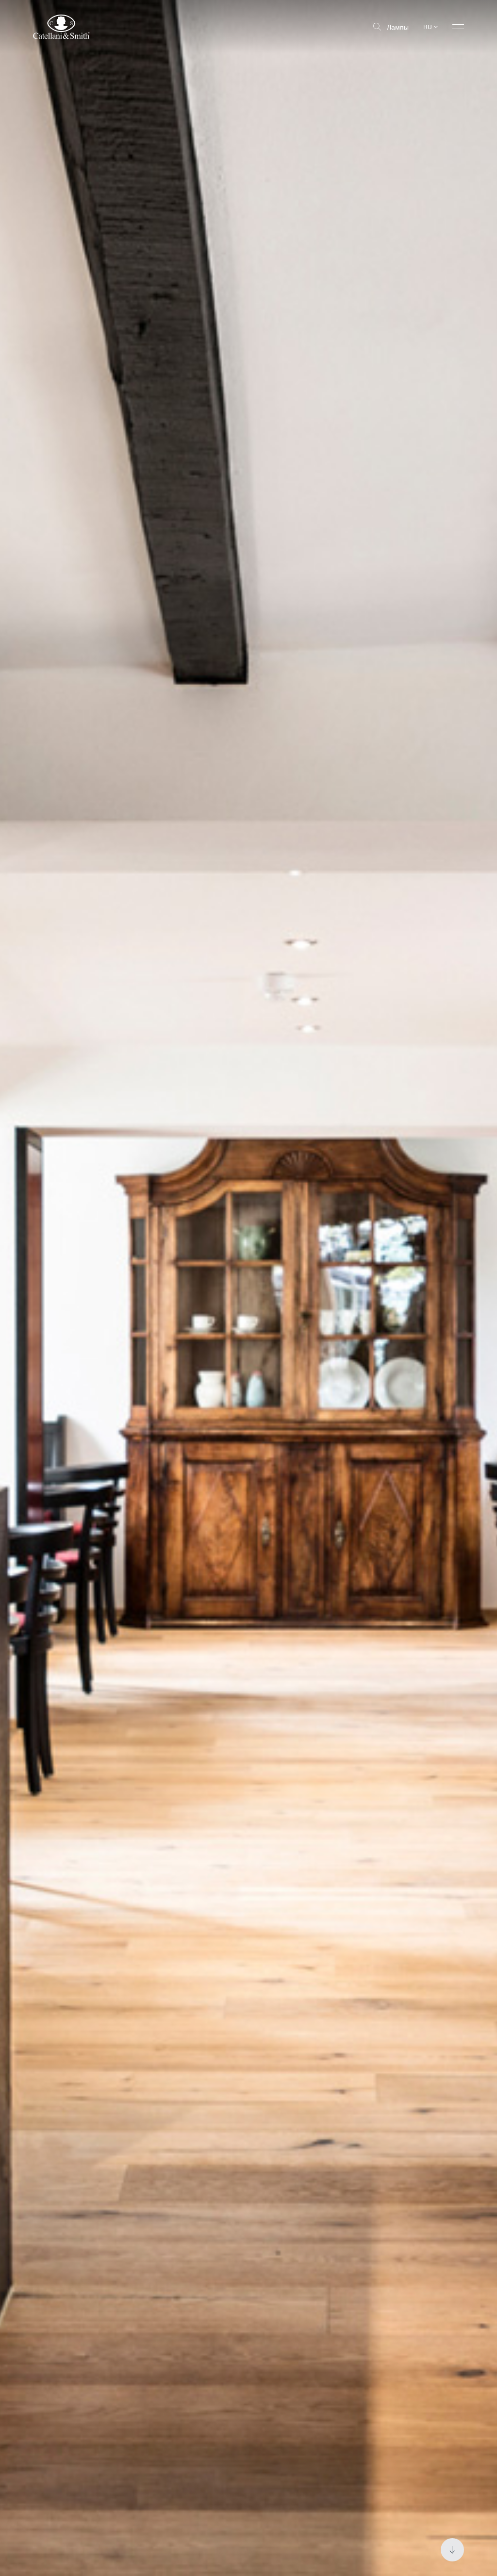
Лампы (398, 27)
